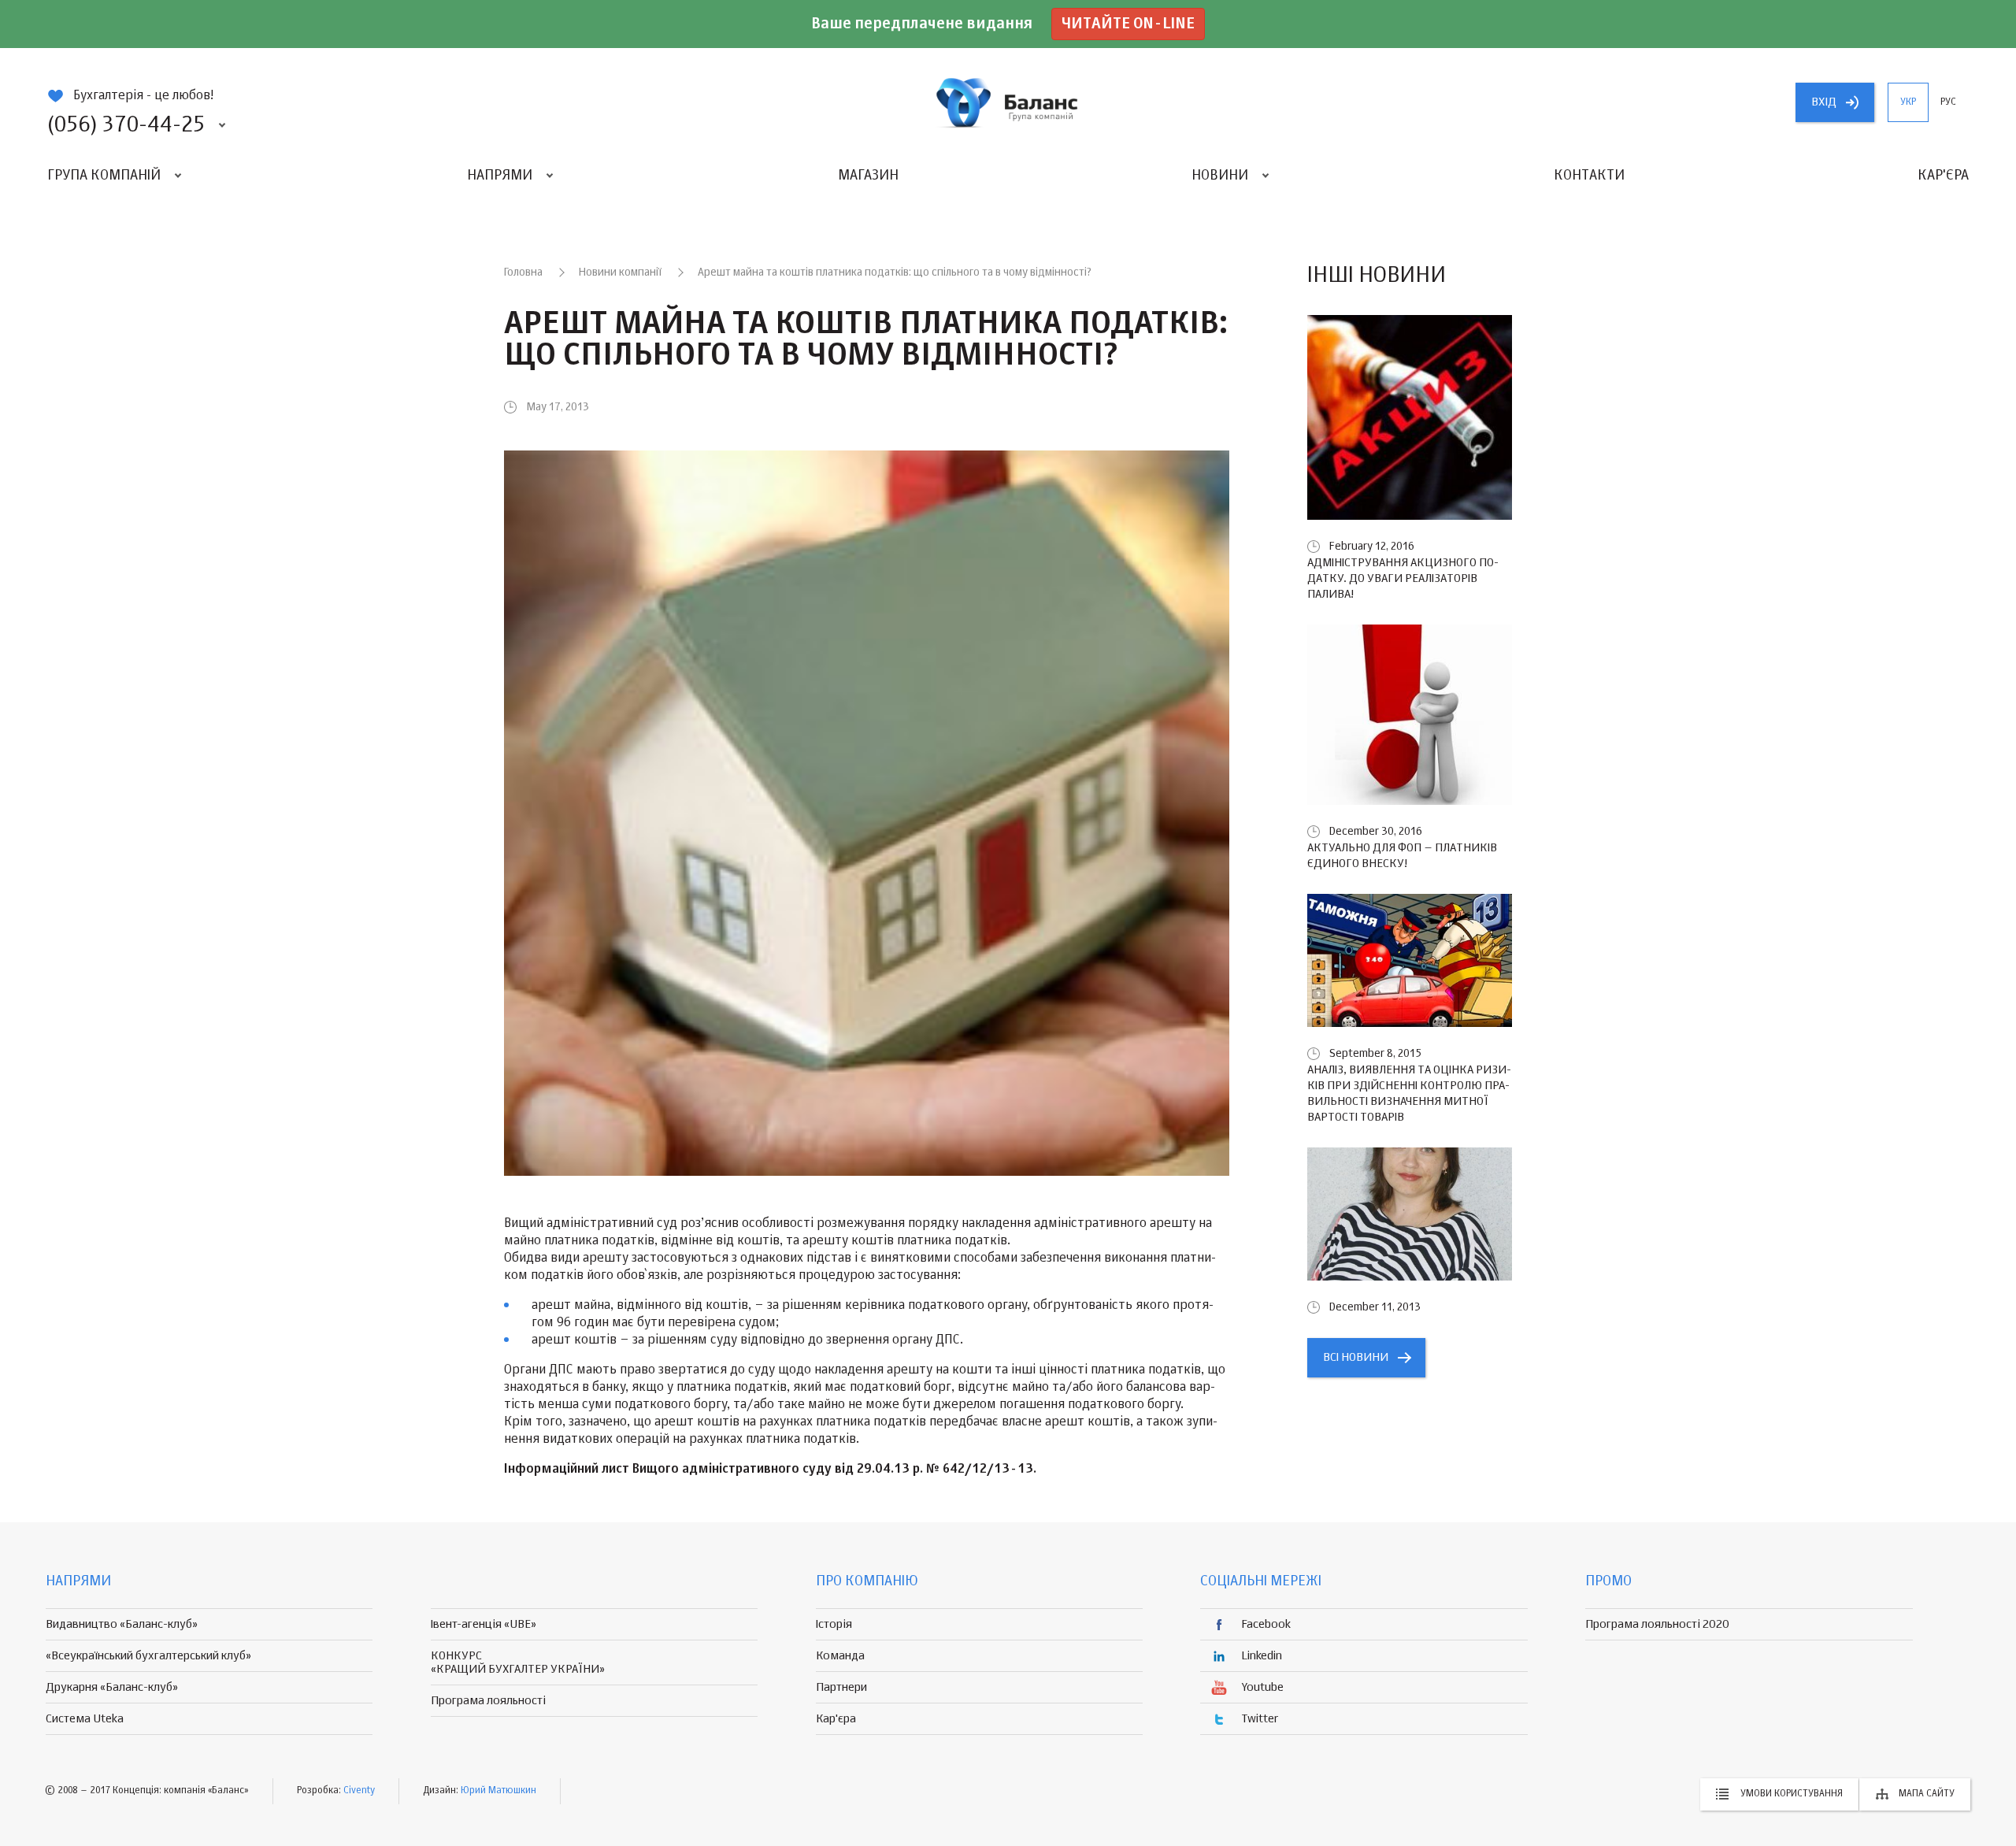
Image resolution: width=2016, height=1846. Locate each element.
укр (1908, 102)
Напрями (500, 176)
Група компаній (104, 176)
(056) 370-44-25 (126, 125)
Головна (523, 272)
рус (1948, 102)
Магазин (868, 176)
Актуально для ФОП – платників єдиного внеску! (1402, 856)
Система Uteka (85, 1719)
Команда (840, 1656)
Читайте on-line (1128, 24)
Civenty (359, 1791)
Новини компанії (620, 272)
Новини (1220, 176)
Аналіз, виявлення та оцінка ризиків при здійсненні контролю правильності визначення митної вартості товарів (1409, 1094)
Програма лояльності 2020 (1657, 1624)
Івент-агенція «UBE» (484, 1624)
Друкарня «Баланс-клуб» (112, 1687)
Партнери (841, 1687)
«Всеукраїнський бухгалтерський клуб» (148, 1656)
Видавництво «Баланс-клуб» (122, 1624)
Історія (834, 1624)
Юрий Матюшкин (498, 1791)
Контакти (1589, 176)
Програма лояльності (488, 1701)
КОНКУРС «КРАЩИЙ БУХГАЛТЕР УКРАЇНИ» (518, 1663)
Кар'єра (1943, 176)
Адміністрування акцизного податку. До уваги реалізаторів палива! (1403, 578)
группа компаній (1008, 102)
